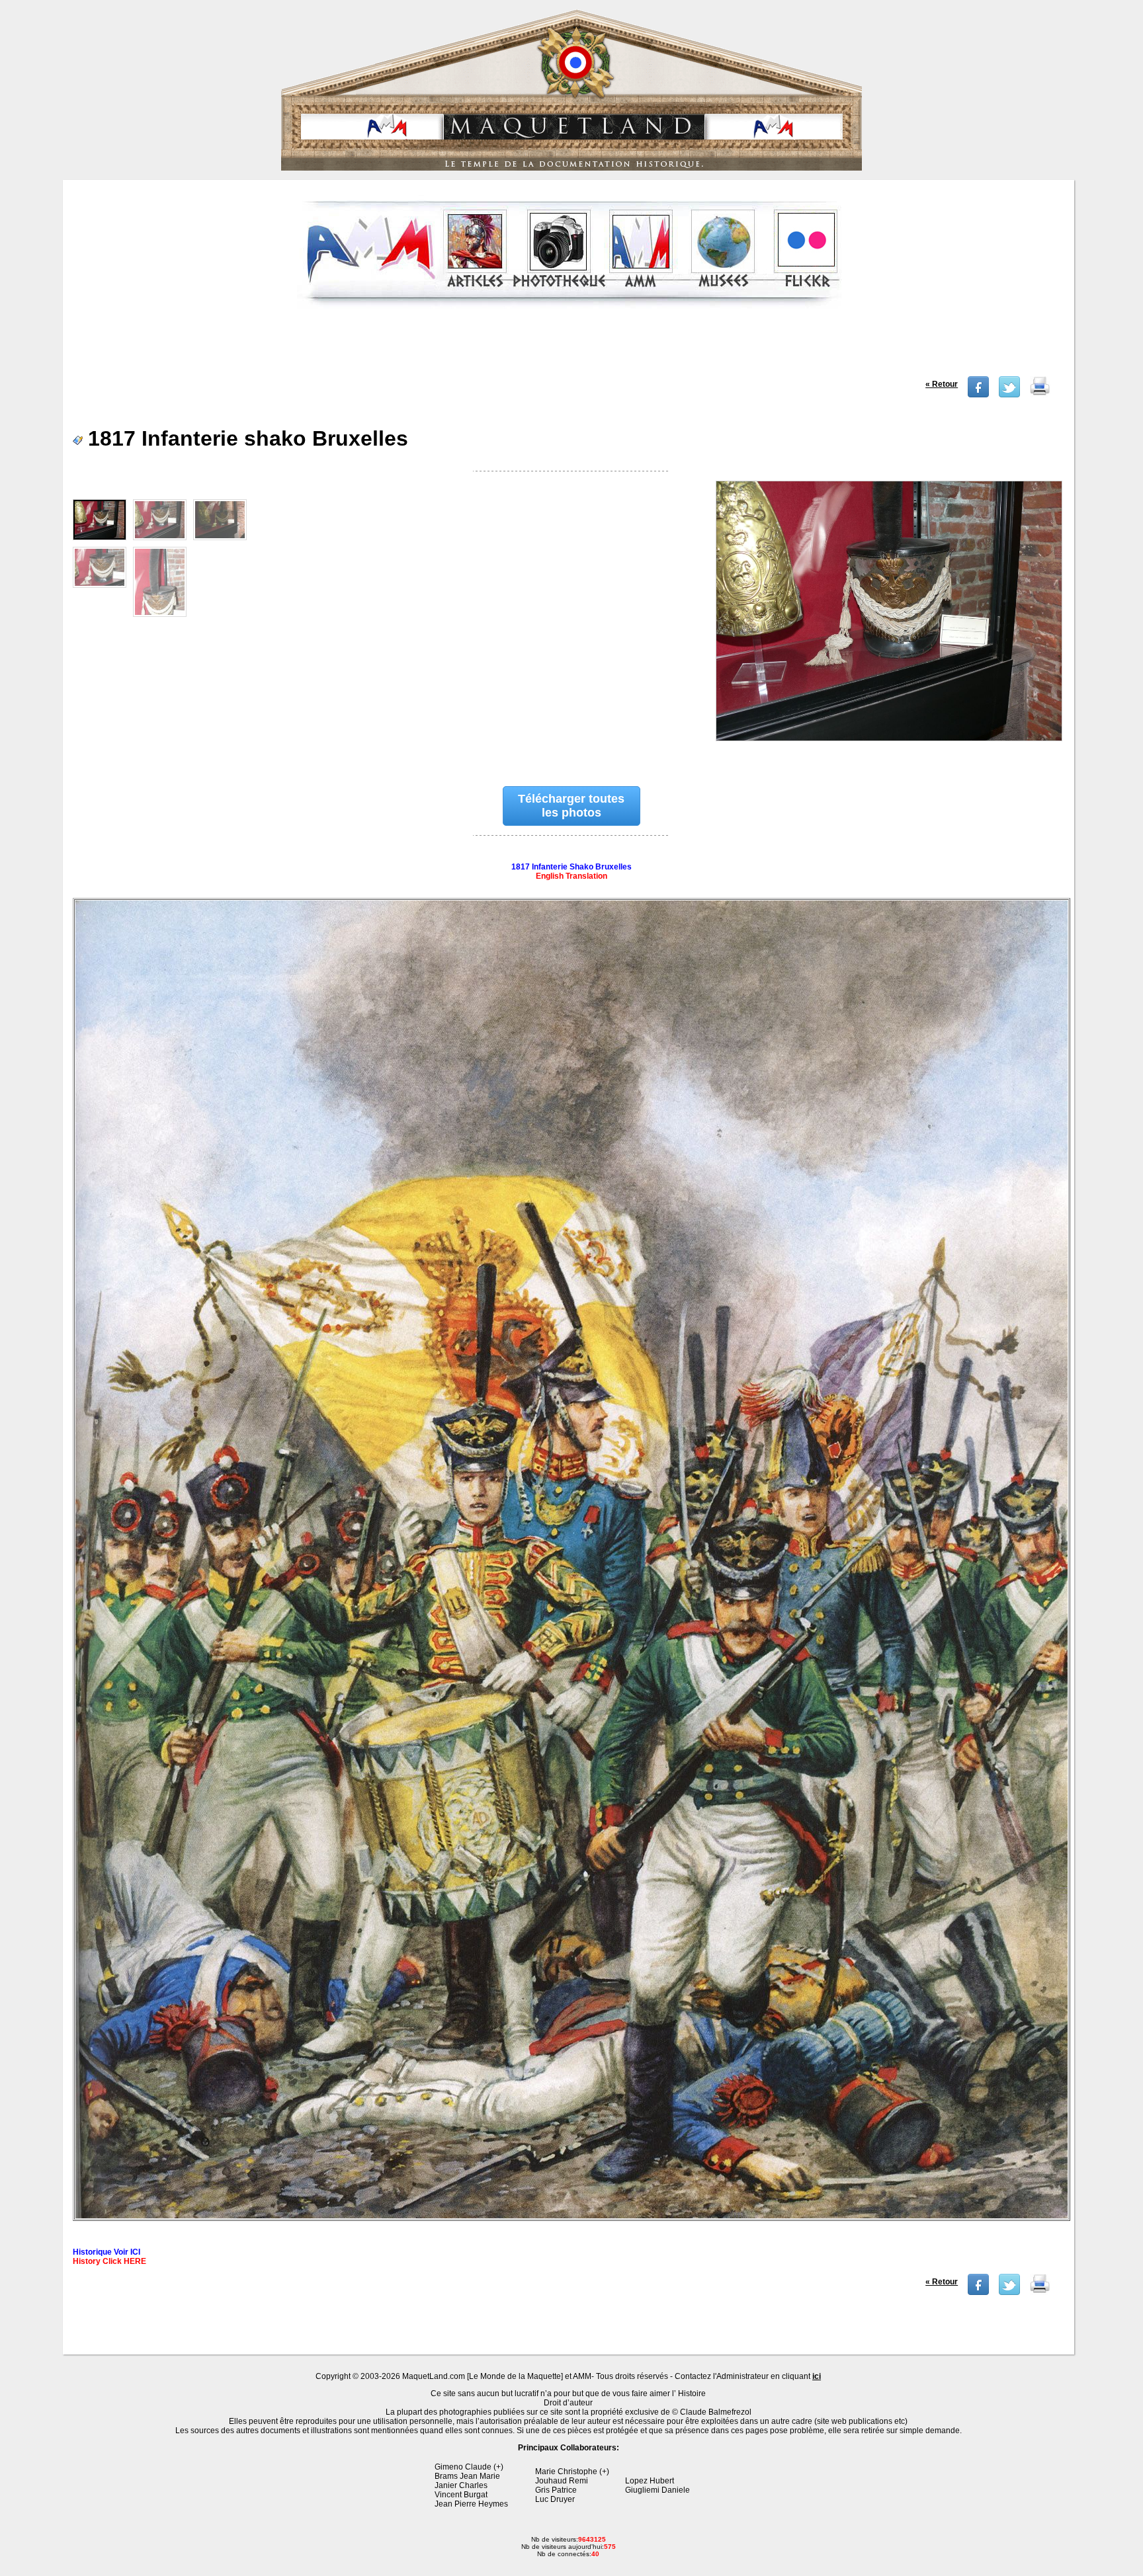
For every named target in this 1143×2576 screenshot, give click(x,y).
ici (817, 2376)
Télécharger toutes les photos (571, 806)
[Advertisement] (570, 346)
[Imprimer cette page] (1040, 395)
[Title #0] (888, 620)
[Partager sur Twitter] (1009, 395)
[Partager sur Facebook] (978, 395)
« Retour (942, 384)
